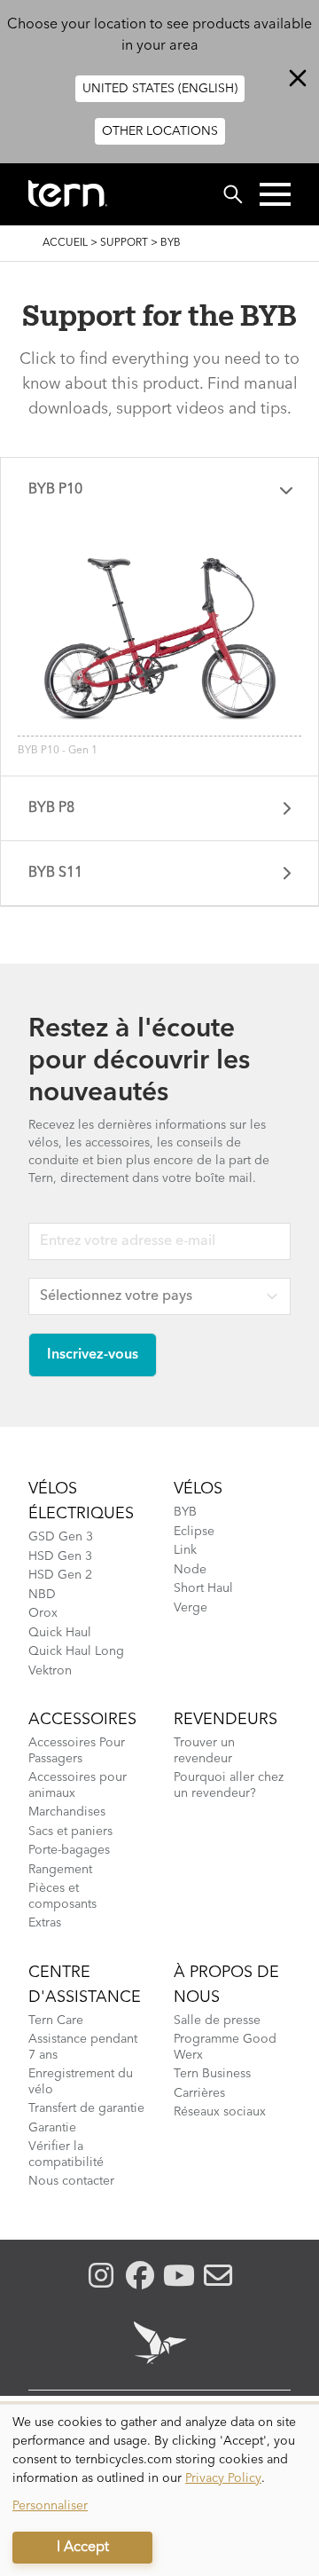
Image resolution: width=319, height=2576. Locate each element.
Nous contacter (71, 2181)
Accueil (65, 243)
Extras (45, 1923)
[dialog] (159, 2490)
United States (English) (160, 89)
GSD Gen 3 (61, 1537)
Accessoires (82, 1720)
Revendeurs (226, 1720)
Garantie (52, 2128)
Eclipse (194, 1532)
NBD (42, 1595)
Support (124, 243)
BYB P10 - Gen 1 (58, 751)
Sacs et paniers (70, 1832)
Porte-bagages (69, 1850)
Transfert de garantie (86, 2108)
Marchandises (67, 1812)
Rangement (60, 1870)
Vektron (50, 1671)
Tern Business (212, 2074)
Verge (191, 1608)
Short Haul (203, 1588)
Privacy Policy (223, 2478)
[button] (275, 194)
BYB (185, 1512)
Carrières (199, 2093)
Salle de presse (217, 2021)
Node (190, 1570)
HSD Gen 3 (60, 1556)
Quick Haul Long (76, 1651)
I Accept (83, 2548)
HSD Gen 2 (60, 1575)
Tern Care (56, 2021)
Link (185, 1550)
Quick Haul (60, 1633)
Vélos (198, 1489)
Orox (43, 1613)
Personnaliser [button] (50, 2506)
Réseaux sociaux (220, 2112)
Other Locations (160, 131)
